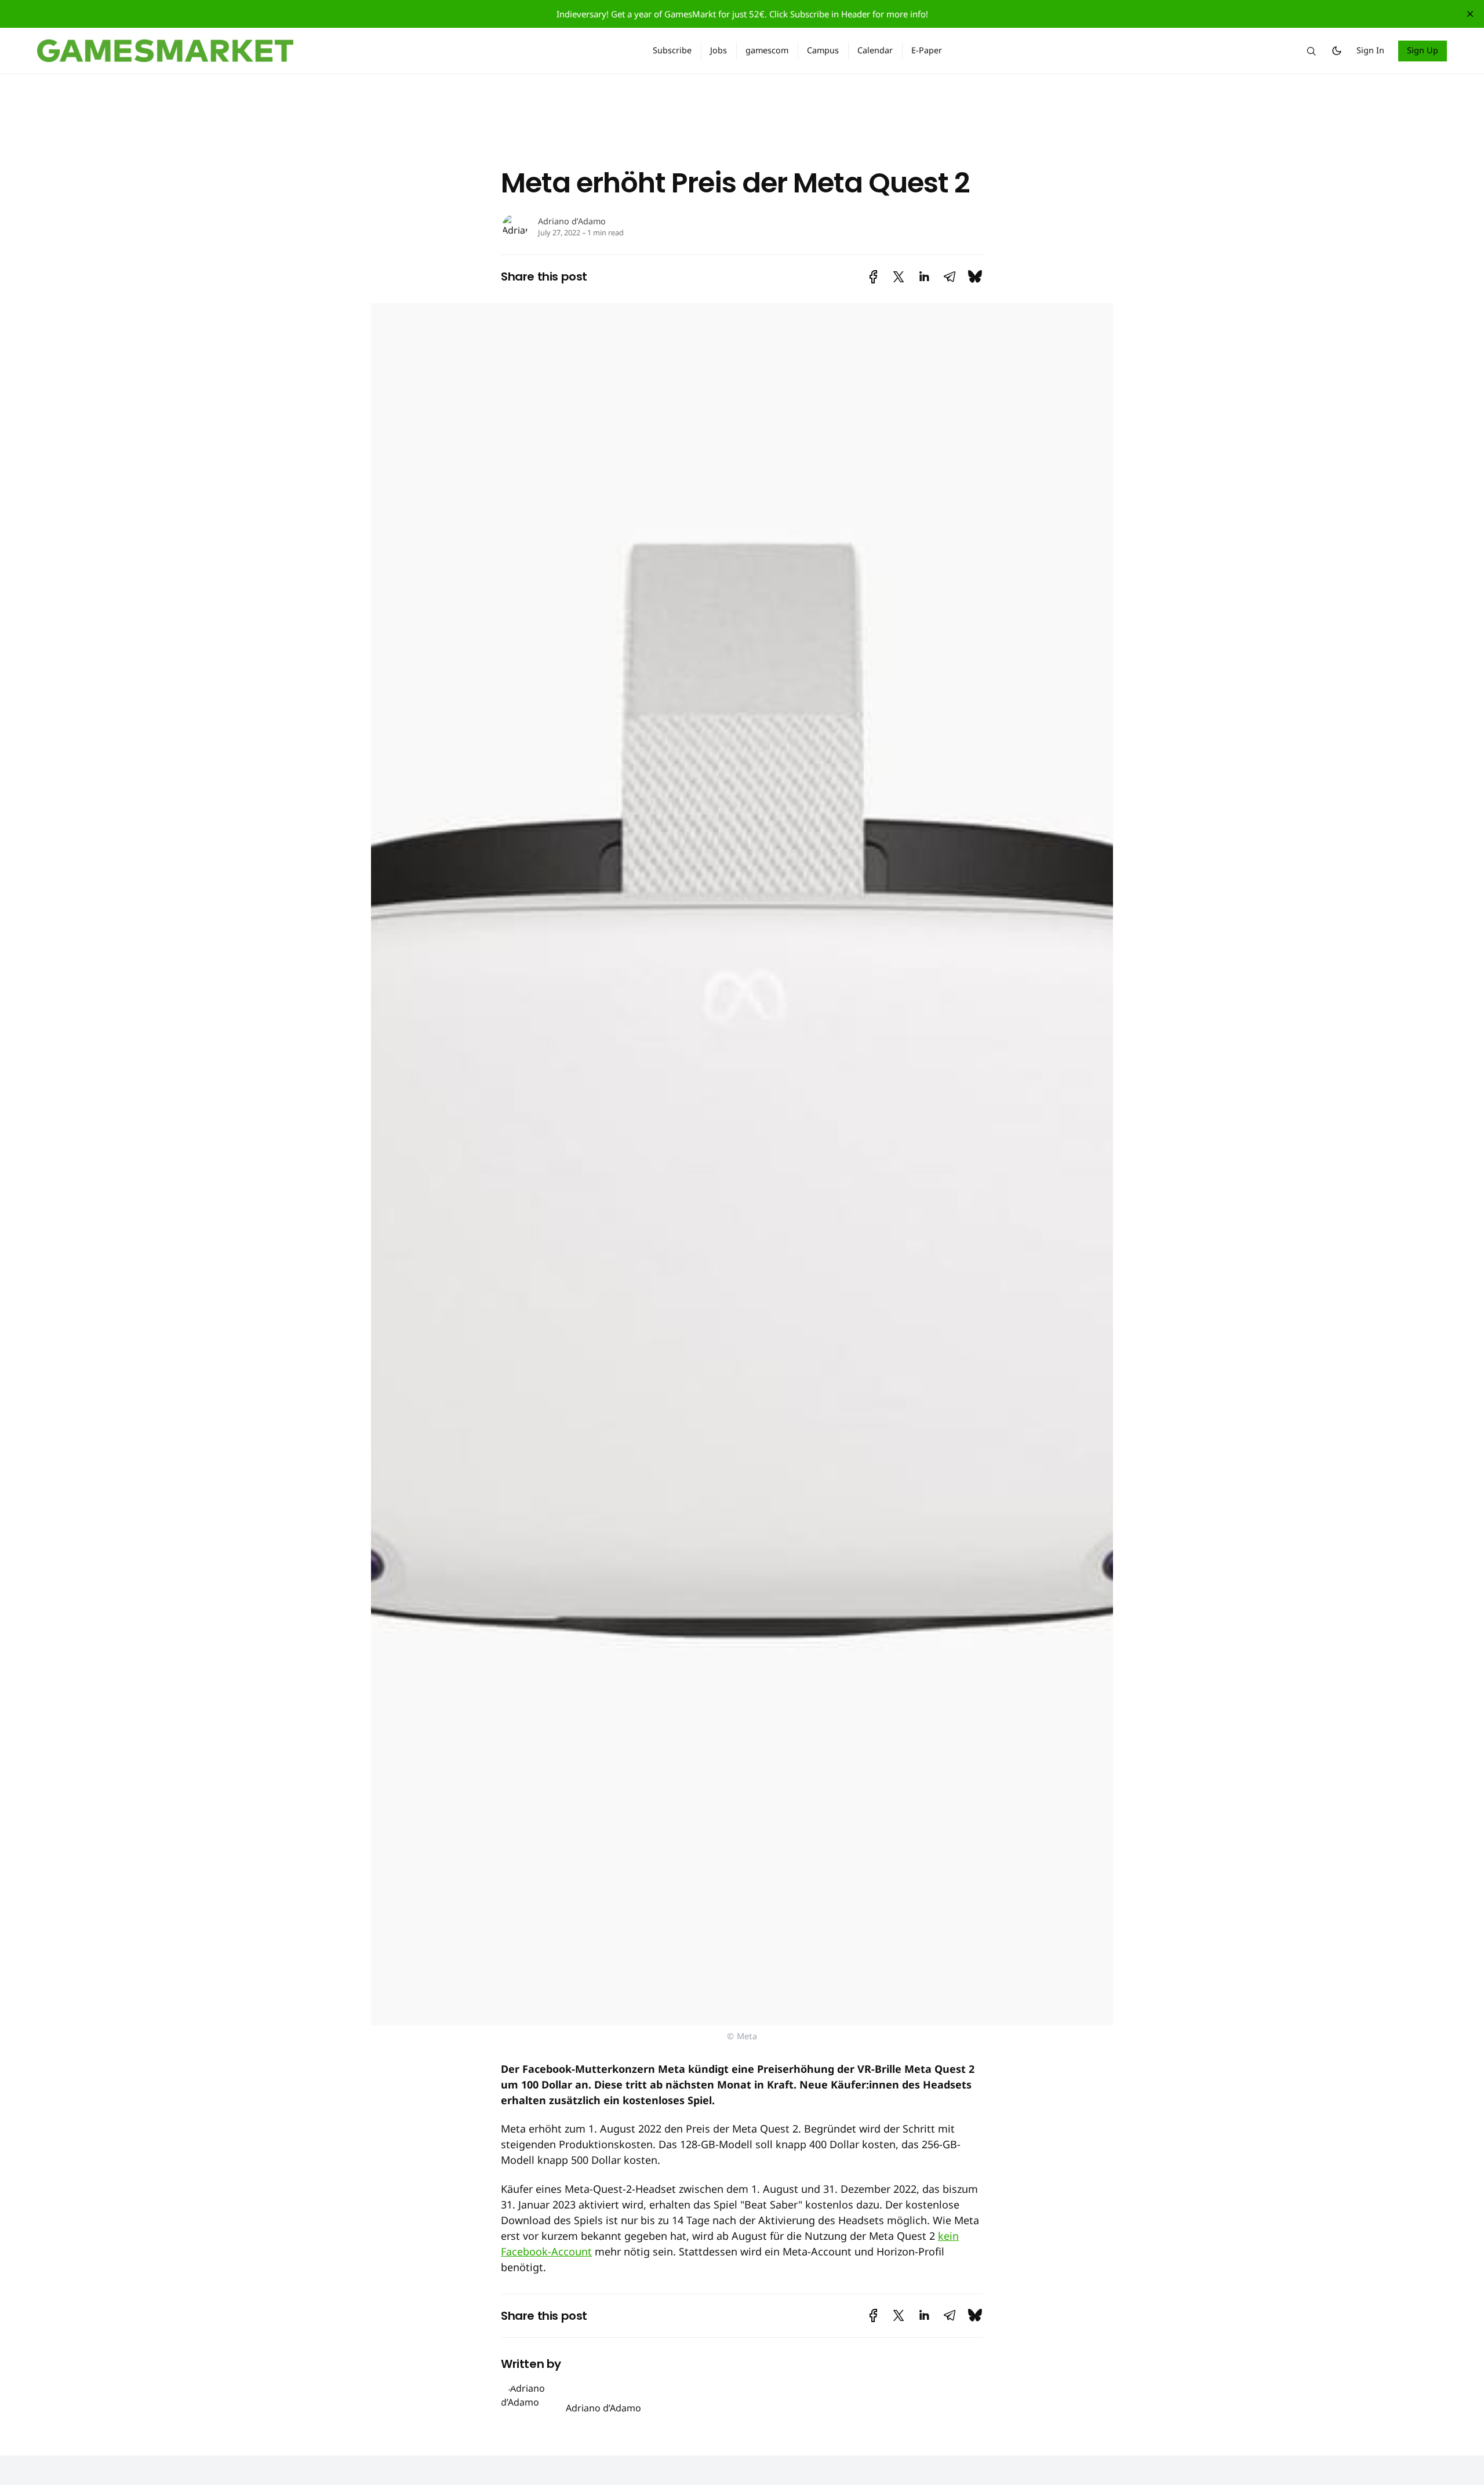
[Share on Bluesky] (975, 277)
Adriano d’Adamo (572, 221)
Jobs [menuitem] (719, 50)
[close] (1470, 14)
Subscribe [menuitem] (672, 50)
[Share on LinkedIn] (924, 277)
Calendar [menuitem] (875, 50)
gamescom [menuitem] (767, 50)
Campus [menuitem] (823, 50)
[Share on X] (899, 277)
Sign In (1370, 50)
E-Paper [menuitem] (927, 50)
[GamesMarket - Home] (331, 51)
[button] (1311, 51)
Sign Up (1423, 50)
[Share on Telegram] (950, 277)
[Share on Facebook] (873, 277)
